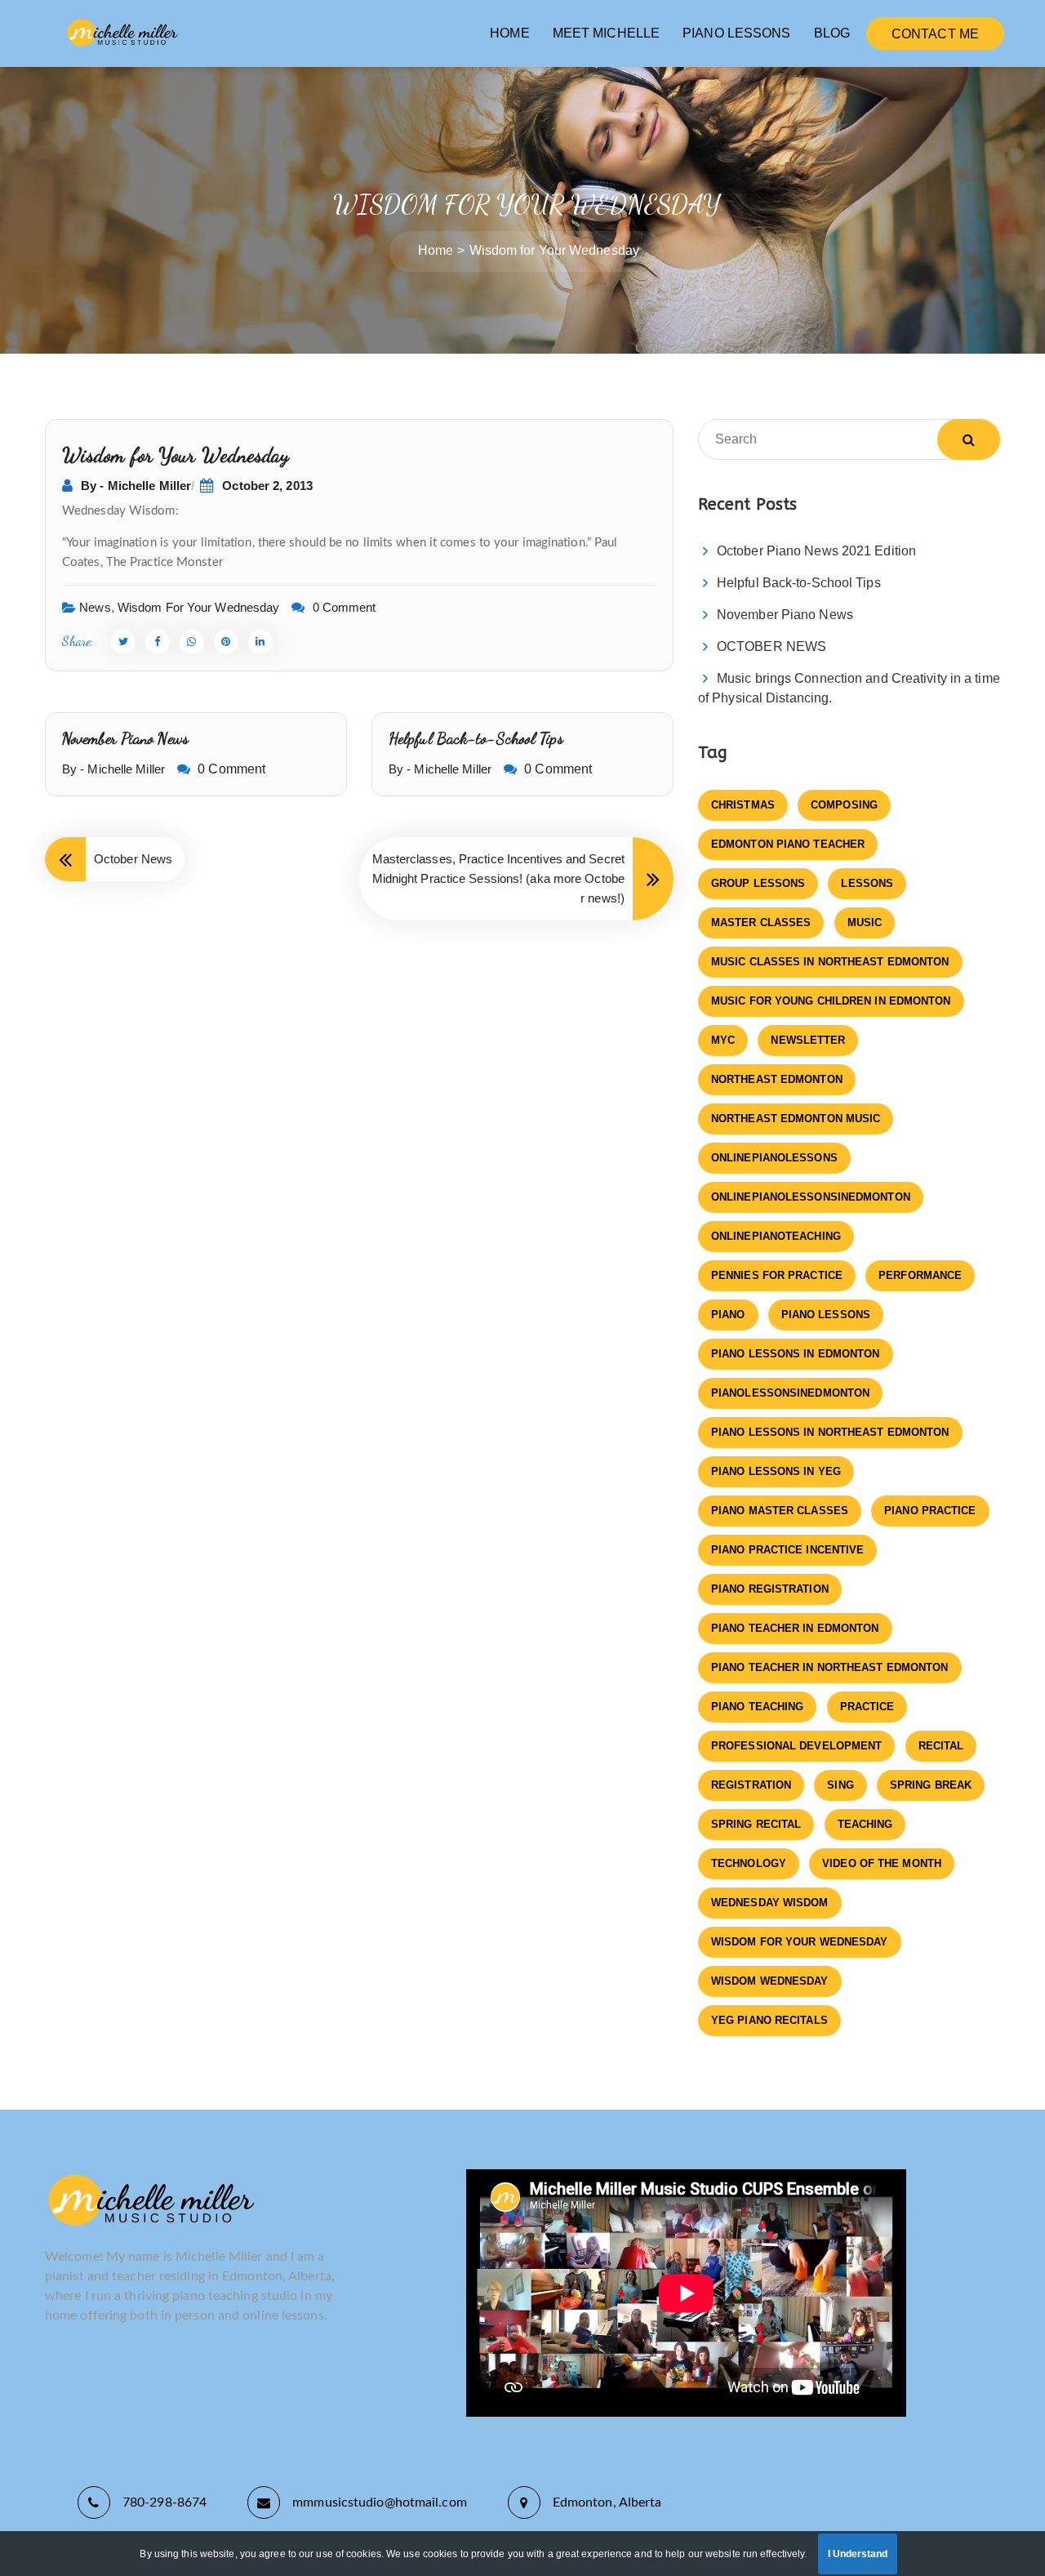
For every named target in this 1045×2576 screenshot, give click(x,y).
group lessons (758, 883)
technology (749, 1863)
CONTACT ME (935, 34)
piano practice (930, 1511)
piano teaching (757, 1707)
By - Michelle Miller (136, 486)
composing (844, 805)
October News (133, 859)
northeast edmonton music (796, 1119)
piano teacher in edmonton (795, 1628)
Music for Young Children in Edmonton (831, 1001)
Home (436, 250)
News (95, 607)
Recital (941, 1746)
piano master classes (780, 1511)
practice (867, 1707)
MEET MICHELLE (606, 33)
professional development (796, 1746)
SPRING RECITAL (756, 1824)
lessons (867, 883)
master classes (761, 923)
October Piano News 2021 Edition (816, 551)
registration (751, 1785)
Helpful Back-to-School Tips (476, 738)
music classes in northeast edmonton (830, 962)
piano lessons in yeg (776, 1471)
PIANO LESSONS (736, 33)
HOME (509, 33)
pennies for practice (777, 1275)
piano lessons (826, 1315)
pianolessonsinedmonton (790, 1393)
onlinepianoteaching (776, 1236)
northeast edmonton (777, 1079)
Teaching (865, 1824)
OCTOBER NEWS (772, 646)
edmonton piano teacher (788, 844)
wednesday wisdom (770, 1903)
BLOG (832, 33)
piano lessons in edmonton (796, 1354)
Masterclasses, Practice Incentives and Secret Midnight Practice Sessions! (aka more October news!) (499, 878)
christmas (743, 805)
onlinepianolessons (774, 1158)
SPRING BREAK (931, 1785)
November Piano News (125, 738)
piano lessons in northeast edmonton (830, 1432)
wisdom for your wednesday (800, 1942)
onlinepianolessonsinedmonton (811, 1197)
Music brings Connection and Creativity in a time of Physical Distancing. (849, 688)
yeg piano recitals (769, 2020)
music (865, 923)
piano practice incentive (787, 1550)
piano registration (770, 1589)
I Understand (858, 2554)
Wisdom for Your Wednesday (199, 607)
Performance (920, 1275)
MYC (723, 1040)
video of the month (882, 1863)
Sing (840, 1785)
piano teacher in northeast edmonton (830, 1667)
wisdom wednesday (770, 1981)
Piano (728, 1315)
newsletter (808, 1040)
